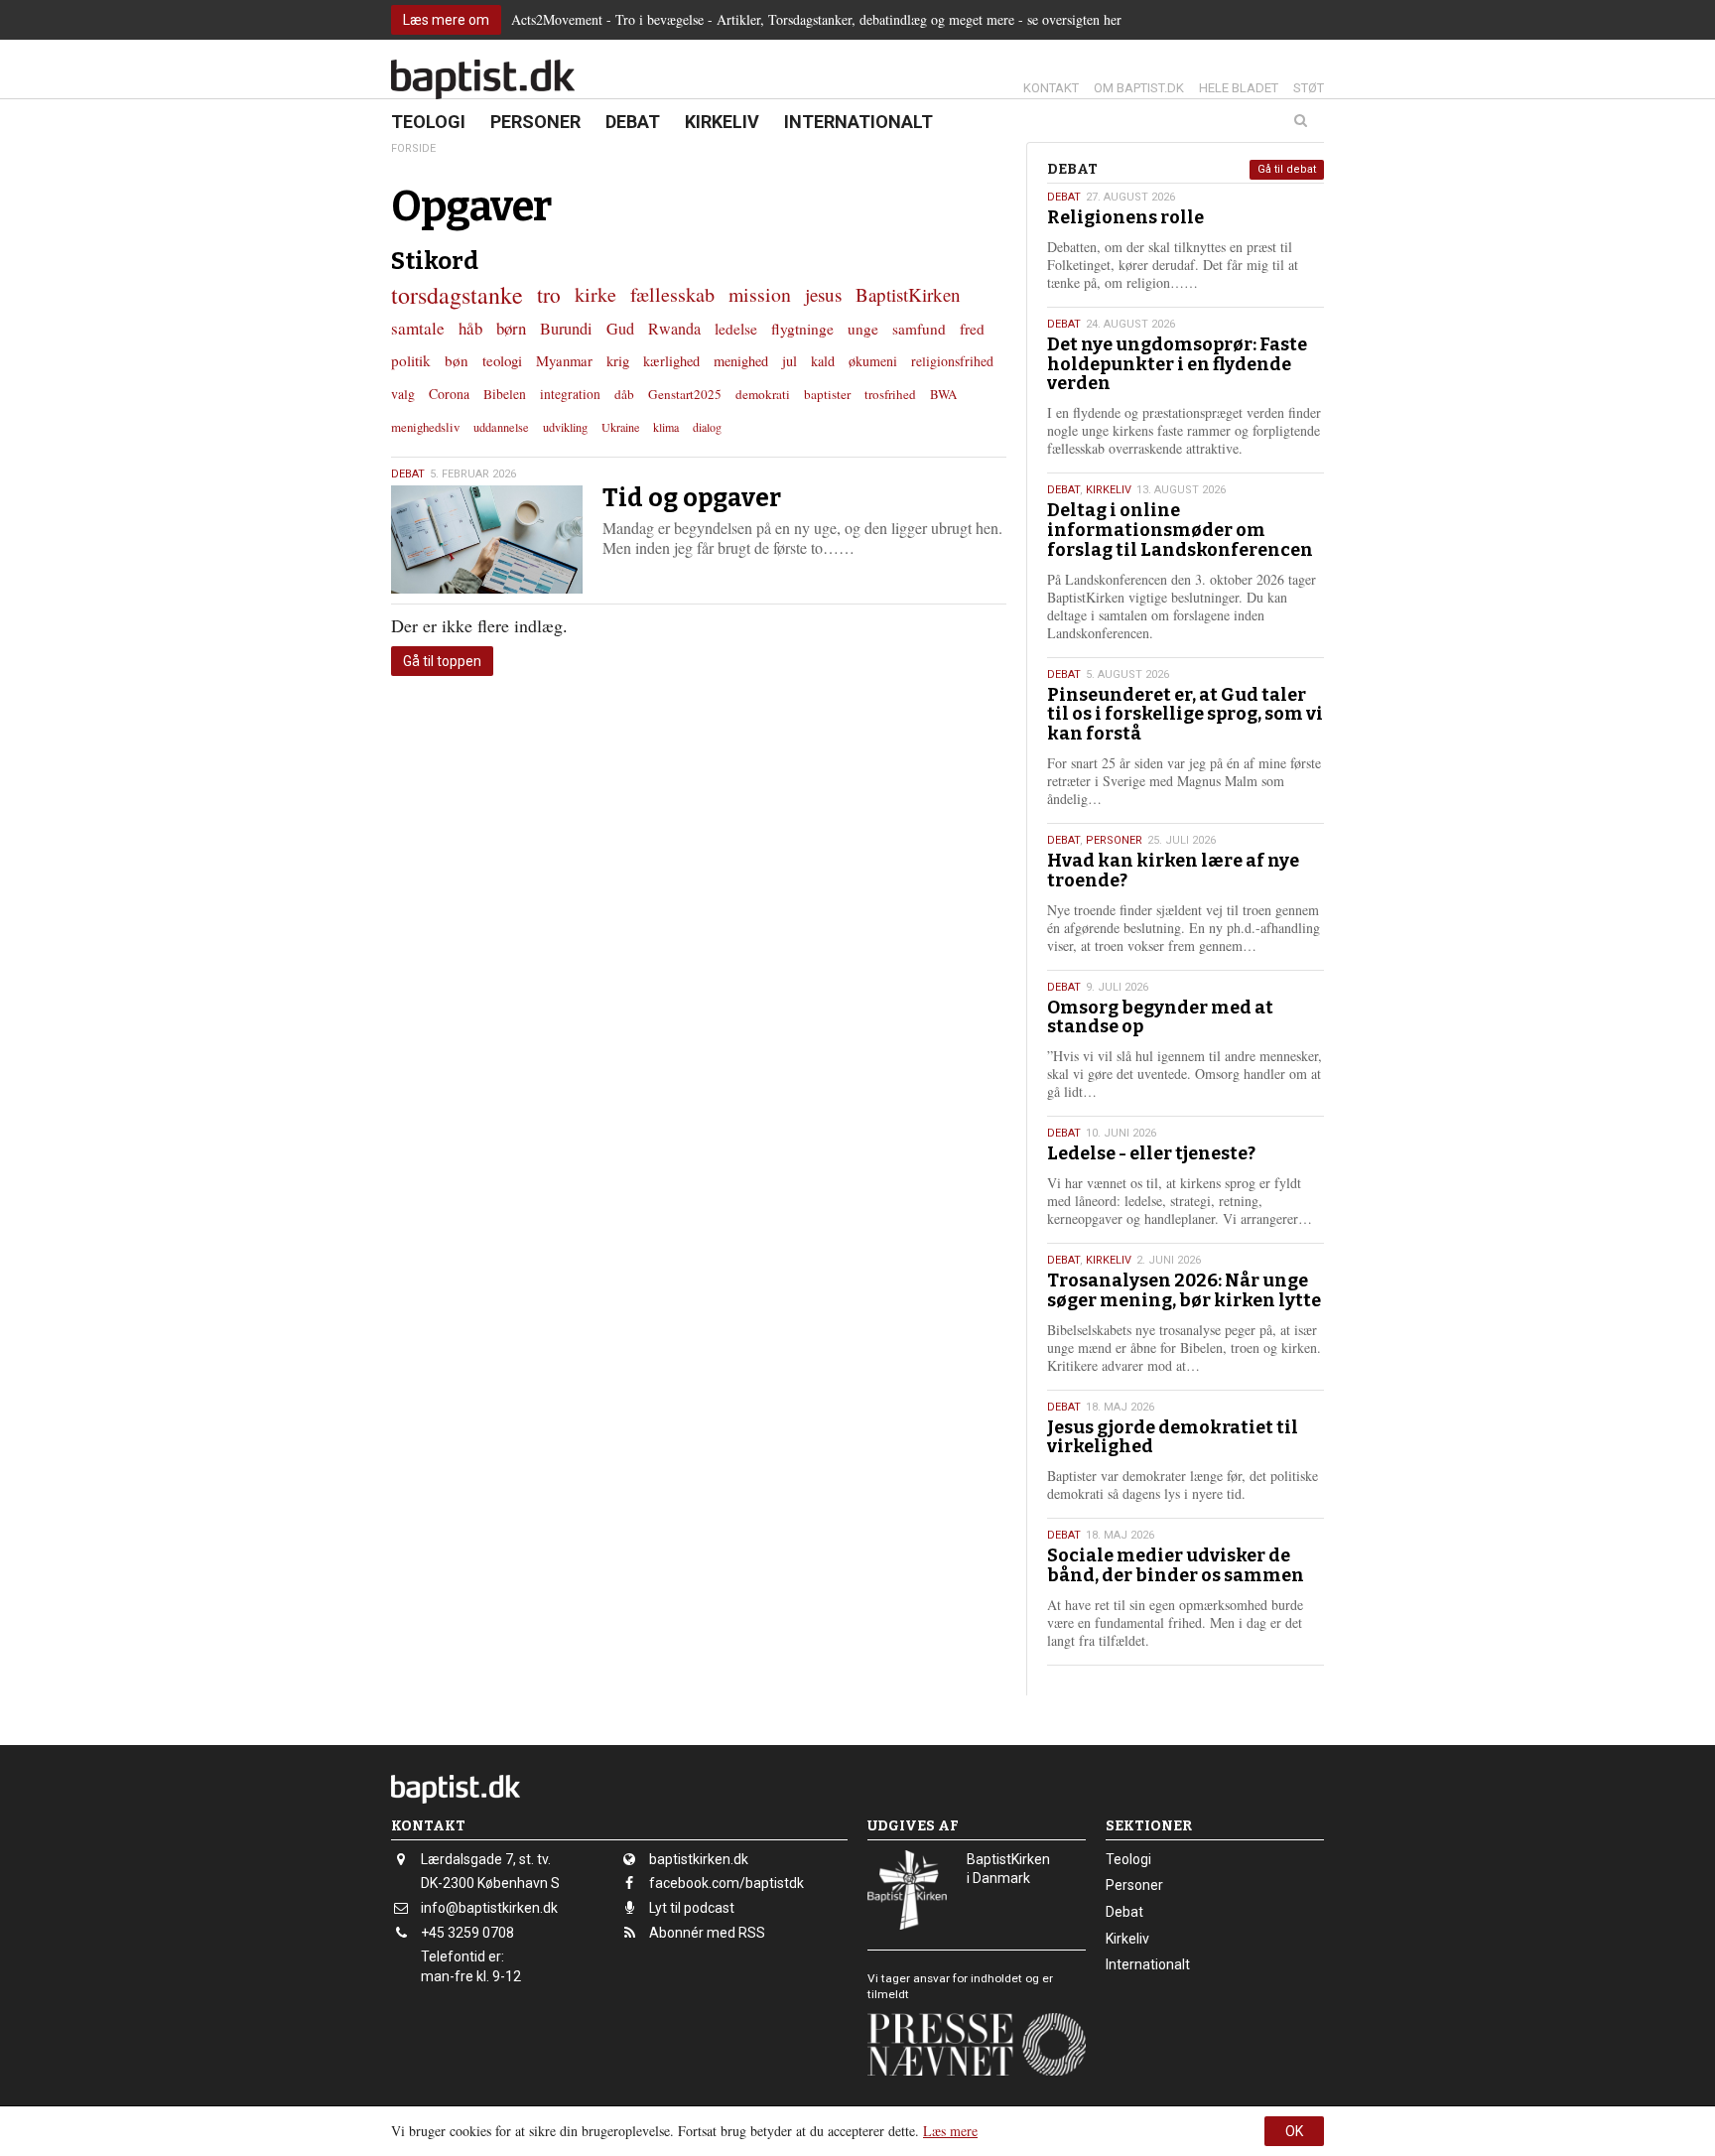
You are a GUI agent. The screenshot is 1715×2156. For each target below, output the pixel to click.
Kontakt (1051, 88)
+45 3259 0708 (467, 1933)
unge (863, 329)
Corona (449, 394)
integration (570, 394)
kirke (595, 294)
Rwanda (674, 329)
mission (760, 294)
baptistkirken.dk (699, 1859)
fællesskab (672, 294)
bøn (457, 360)
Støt (1309, 88)
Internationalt (858, 122)
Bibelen (505, 394)
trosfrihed (890, 394)
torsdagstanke (457, 295)
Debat (633, 122)
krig (618, 360)
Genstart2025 (685, 394)
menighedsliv (425, 427)
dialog (707, 427)
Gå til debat (1287, 169)
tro (549, 294)
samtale (418, 328)
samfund (919, 329)
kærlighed (671, 361)
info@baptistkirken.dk (489, 1908)
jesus (823, 294)
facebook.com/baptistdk (726, 1883)
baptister (827, 394)
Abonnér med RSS (707, 1933)
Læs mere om (446, 20)
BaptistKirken (908, 294)
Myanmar (564, 360)
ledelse (736, 329)
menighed (741, 361)
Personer (535, 122)
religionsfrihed (952, 361)
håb (470, 328)
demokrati (763, 394)
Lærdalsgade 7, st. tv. (486, 1859)
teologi (502, 360)
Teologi (428, 122)
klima (666, 427)
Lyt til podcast (692, 1908)
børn (511, 328)
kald (823, 361)
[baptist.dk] (483, 79)
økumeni (873, 361)
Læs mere (950, 2131)
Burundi (566, 329)
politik (411, 360)
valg (403, 394)
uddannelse (501, 427)
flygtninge (802, 329)
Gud (620, 329)
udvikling (565, 427)
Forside (413, 148)
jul (790, 361)
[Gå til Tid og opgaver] (487, 539)
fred (972, 329)
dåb (624, 394)
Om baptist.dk (1139, 88)
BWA (943, 394)
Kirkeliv (722, 122)
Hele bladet (1239, 88)
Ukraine (620, 427)
